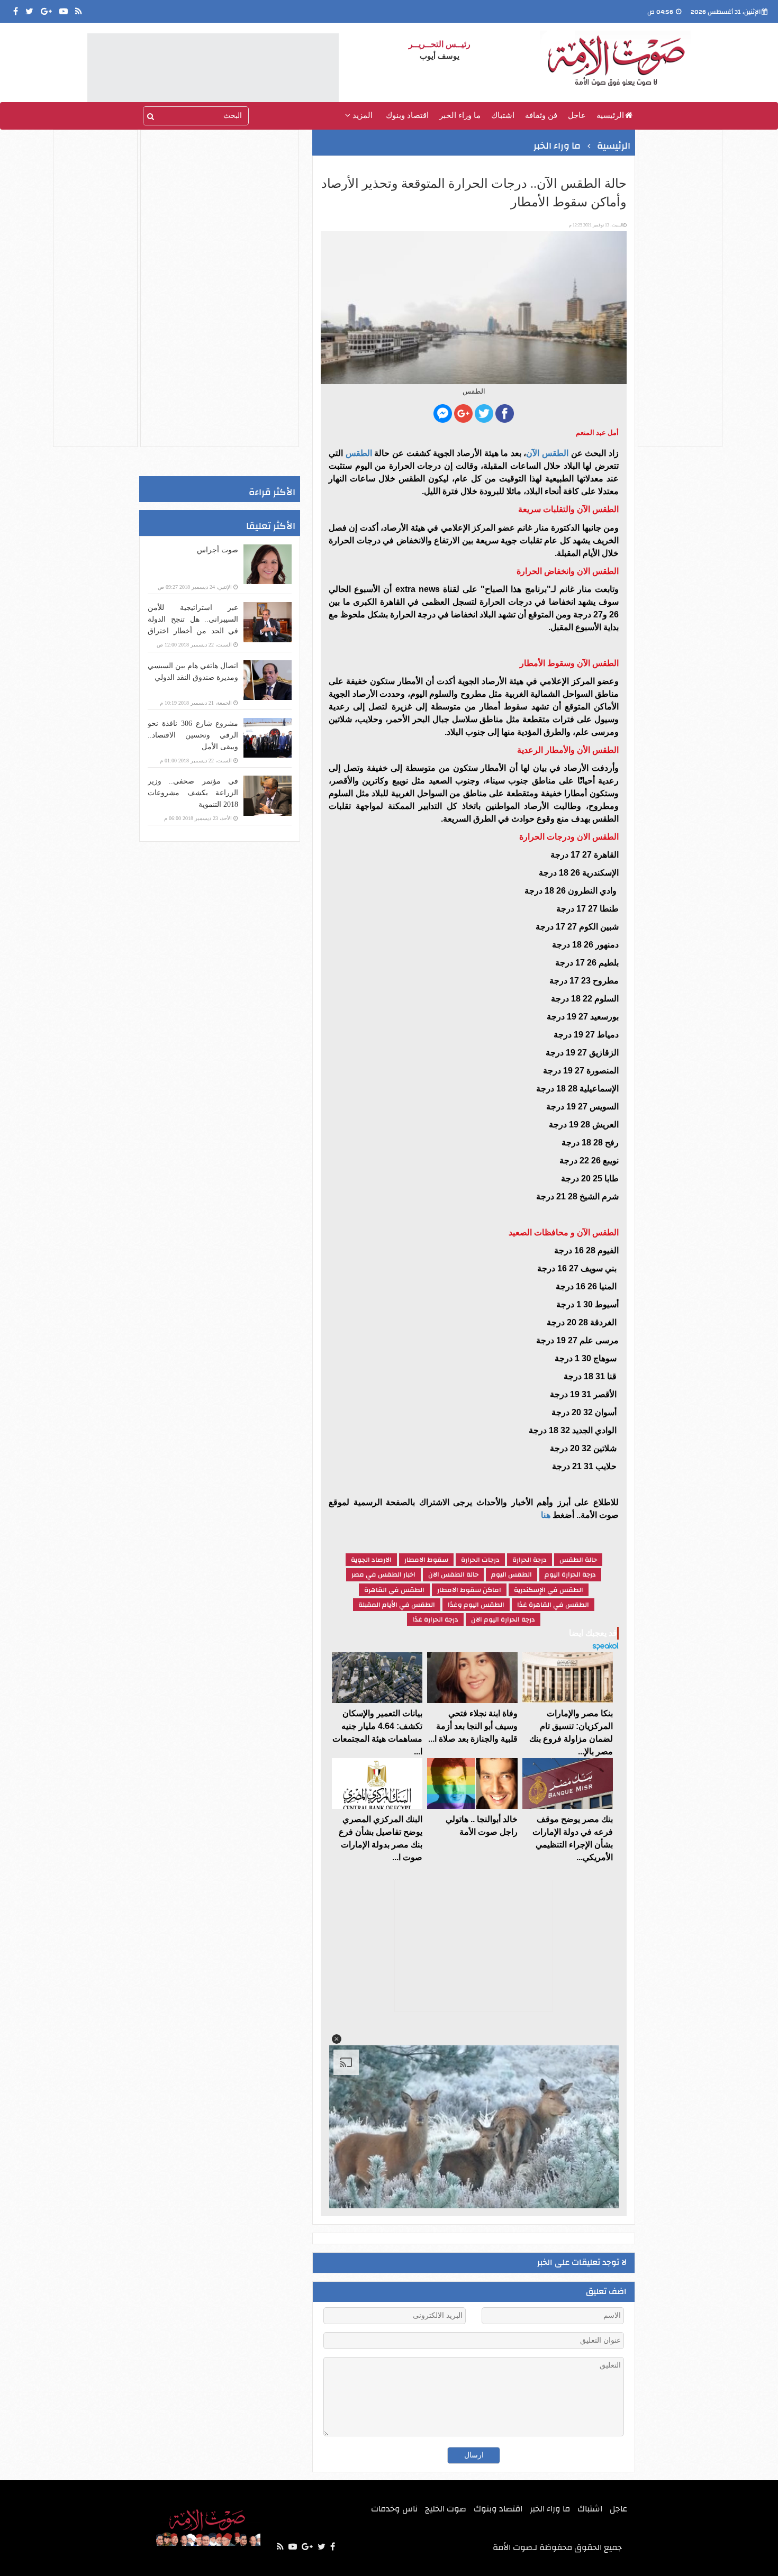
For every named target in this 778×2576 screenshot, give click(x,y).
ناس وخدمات (394, 2509)
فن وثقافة (541, 115)
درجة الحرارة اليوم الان (503, 1619)
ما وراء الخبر (460, 115)
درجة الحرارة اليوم (570, 1574)
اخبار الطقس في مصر (383, 1574)
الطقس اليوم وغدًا (476, 1605)
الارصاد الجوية (371, 1560)
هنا (546, 1515)
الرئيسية (610, 115)
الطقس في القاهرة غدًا (553, 1605)
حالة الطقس (578, 1560)
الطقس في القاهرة (394, 1590)
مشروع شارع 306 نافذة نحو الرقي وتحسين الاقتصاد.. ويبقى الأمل (193, 735)
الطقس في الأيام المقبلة (397, 1605)
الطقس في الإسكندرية (549, 1590)
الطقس (358, 453)
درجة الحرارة (530, 1560)
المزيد (361, 115)
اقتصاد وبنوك (407, 115)
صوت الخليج (446, 2509)
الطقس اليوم (512, 1574)
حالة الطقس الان (453, 1574)
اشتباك (503, 115)
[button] (337, 2039)
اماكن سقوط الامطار (469, 1590)
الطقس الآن (547, 453)
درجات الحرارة (480, 1560)
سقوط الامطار (426, 1560)
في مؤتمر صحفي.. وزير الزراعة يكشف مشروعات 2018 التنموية (193, 793)
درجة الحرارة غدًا (435, 1619)
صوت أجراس (218, 550)
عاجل (577, 115)
